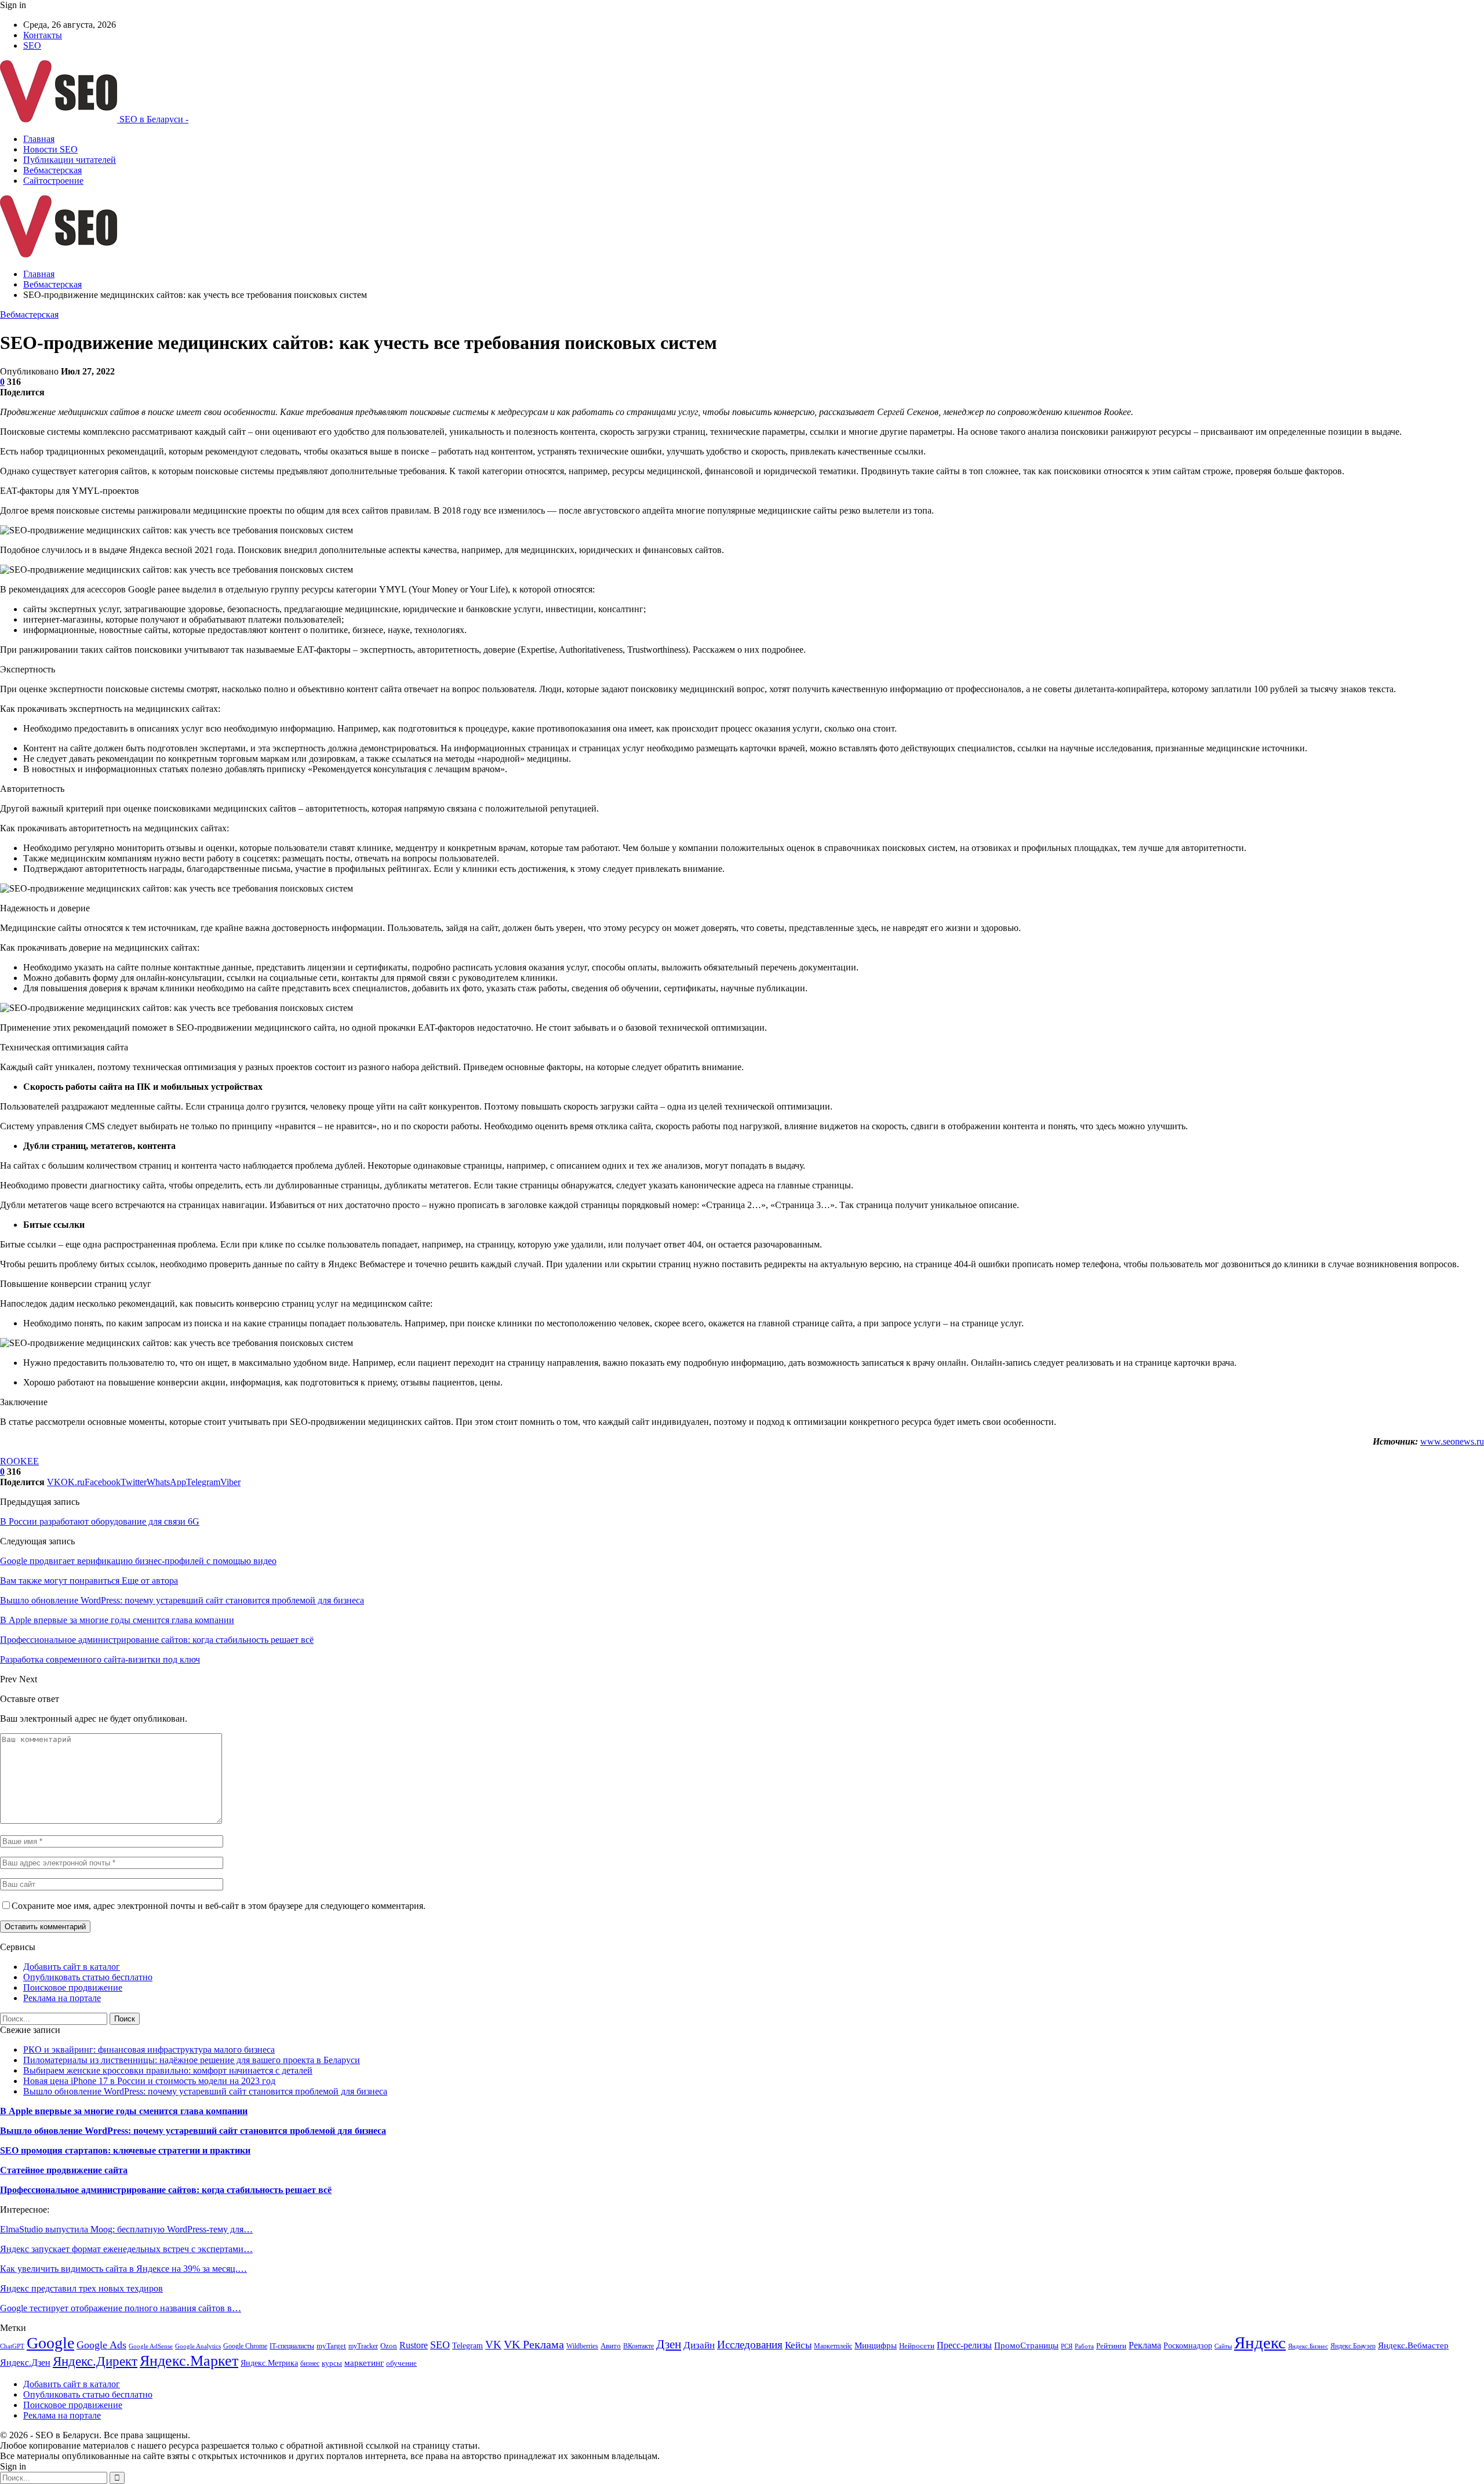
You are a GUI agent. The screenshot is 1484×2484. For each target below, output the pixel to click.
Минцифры (876, 2345)
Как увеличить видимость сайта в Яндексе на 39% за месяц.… (123, 2269)
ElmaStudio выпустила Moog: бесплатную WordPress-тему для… (126, 2229)
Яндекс (1260, 2343)
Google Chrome (245, 2346)
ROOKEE (19, 1461)
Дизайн (699, 2345)
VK (493, 2345)
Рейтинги (1111, 2346)
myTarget (331, 2346)
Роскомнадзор (1188, 2346)
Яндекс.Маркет (189, 2361)
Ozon (389, 2346)
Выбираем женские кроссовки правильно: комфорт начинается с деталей (168, 2070)
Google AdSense (151, 2346)
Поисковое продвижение (73, 1987)
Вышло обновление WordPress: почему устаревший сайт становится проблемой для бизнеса (205, 2091)
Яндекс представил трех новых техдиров (81, 2288)
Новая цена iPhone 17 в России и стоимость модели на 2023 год (149, 2081)
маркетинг (364, 2363)
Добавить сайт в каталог (72, 1967)
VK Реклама (534, 2344)
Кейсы (798, 2345)
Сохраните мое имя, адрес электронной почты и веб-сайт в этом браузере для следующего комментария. (219, 1906)
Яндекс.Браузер (1353, 2346)
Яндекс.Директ (95, 2361)
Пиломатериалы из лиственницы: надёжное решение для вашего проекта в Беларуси (192, 2060)
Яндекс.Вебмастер (1413, 2345)
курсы (332, 2363)
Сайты (1223, 2346)
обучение (401, 2363)
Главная (39, 139)
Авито (611, 2346)
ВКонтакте (639, 2346)
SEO (32, 46)
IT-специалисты (292, 2346)
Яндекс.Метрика (269, 2363)
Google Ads (101, 2345)
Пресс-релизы (964, 2345)
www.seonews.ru (1452, 1441)
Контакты (43, 35)
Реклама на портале (62, 1998)
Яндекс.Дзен (25, 2363)
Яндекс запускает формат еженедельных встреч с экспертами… (126, 2249)
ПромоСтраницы (1026, 2345)
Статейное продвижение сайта (64, 2170)
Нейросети (917, 2346)
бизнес (310, 2363)
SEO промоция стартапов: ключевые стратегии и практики (125, 2150)
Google (50, 2343)
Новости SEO (50, 149)
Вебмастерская (52, 170)
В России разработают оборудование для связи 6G (100, 1521)
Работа (1084, 2346)
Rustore (414, 2345)
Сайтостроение (53, 181)
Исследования (750, 2345)
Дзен (669, 2344)
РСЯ (1067, 2346)
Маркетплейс (833, 2346)
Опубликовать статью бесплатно (88, 1977)
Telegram (468, 2345)
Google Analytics (198, 2346)
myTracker (363, 2346)
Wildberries (582, 2346)
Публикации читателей (70, 160)
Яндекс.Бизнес (1308, 2346)
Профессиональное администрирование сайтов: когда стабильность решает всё (166, 2190)
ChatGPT (12, 2346)
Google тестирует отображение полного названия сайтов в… (121, 2308)
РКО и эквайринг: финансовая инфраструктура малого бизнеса (149, 2050)
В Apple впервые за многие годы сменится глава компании (124, 2111)
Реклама (1145, 2345)
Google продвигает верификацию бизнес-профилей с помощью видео (138, 1561)
